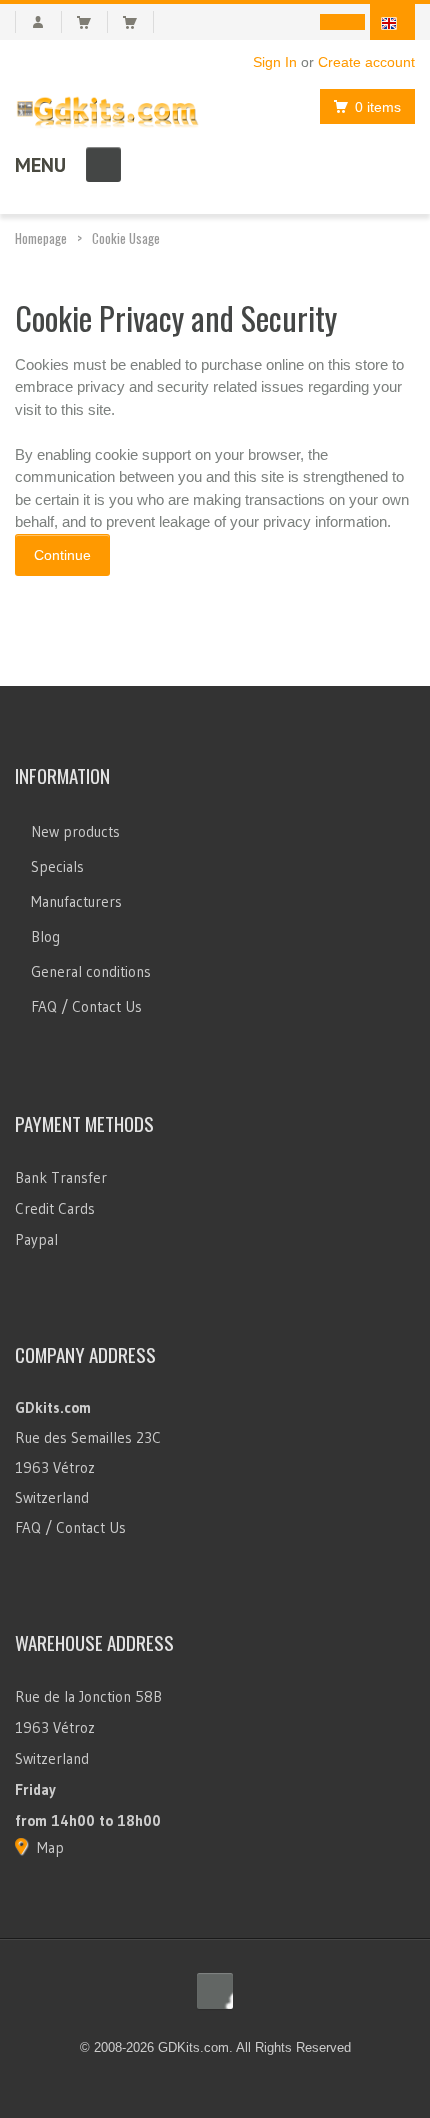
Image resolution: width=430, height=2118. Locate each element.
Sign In (275, 62)
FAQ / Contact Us (86, 1006)
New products (75, 831)
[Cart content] (92, 22)
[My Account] (38, 22)
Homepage (41, 238)
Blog (45, 936)
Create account (366, 62)
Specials (57, 866)
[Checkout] (138, 22)
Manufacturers (76, 901)
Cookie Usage (126, 238)
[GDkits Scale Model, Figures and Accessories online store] (107, 108)
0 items (378, 107)
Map (50, 1847)
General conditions (91, 971)
